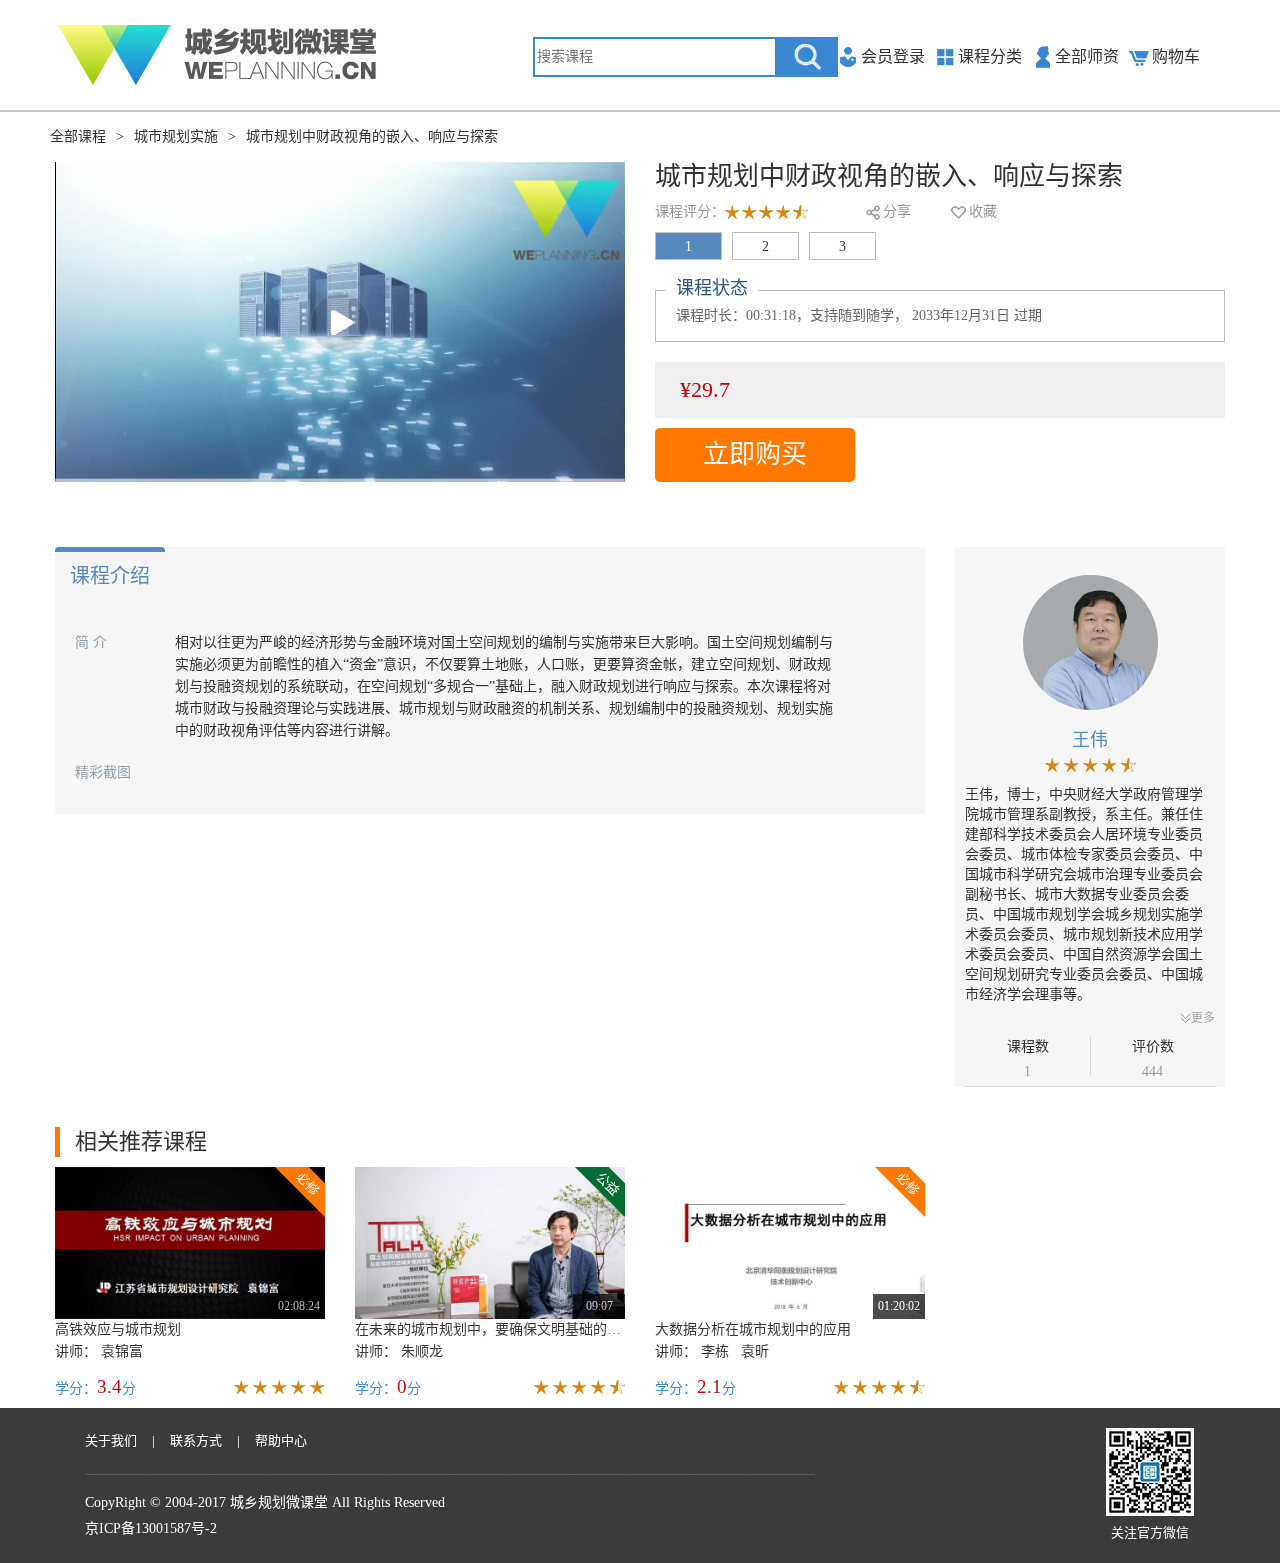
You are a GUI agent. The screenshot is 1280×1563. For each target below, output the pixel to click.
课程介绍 (110, 576)
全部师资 (1087, 56)
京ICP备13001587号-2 (151, 1528)
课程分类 (990, 56)
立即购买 (755, 454)
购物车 (1176, 56)
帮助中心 (281, 1440)
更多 (1203, 1018)
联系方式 (196, 1440)
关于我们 (111, 1440)
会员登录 (893, 56)
